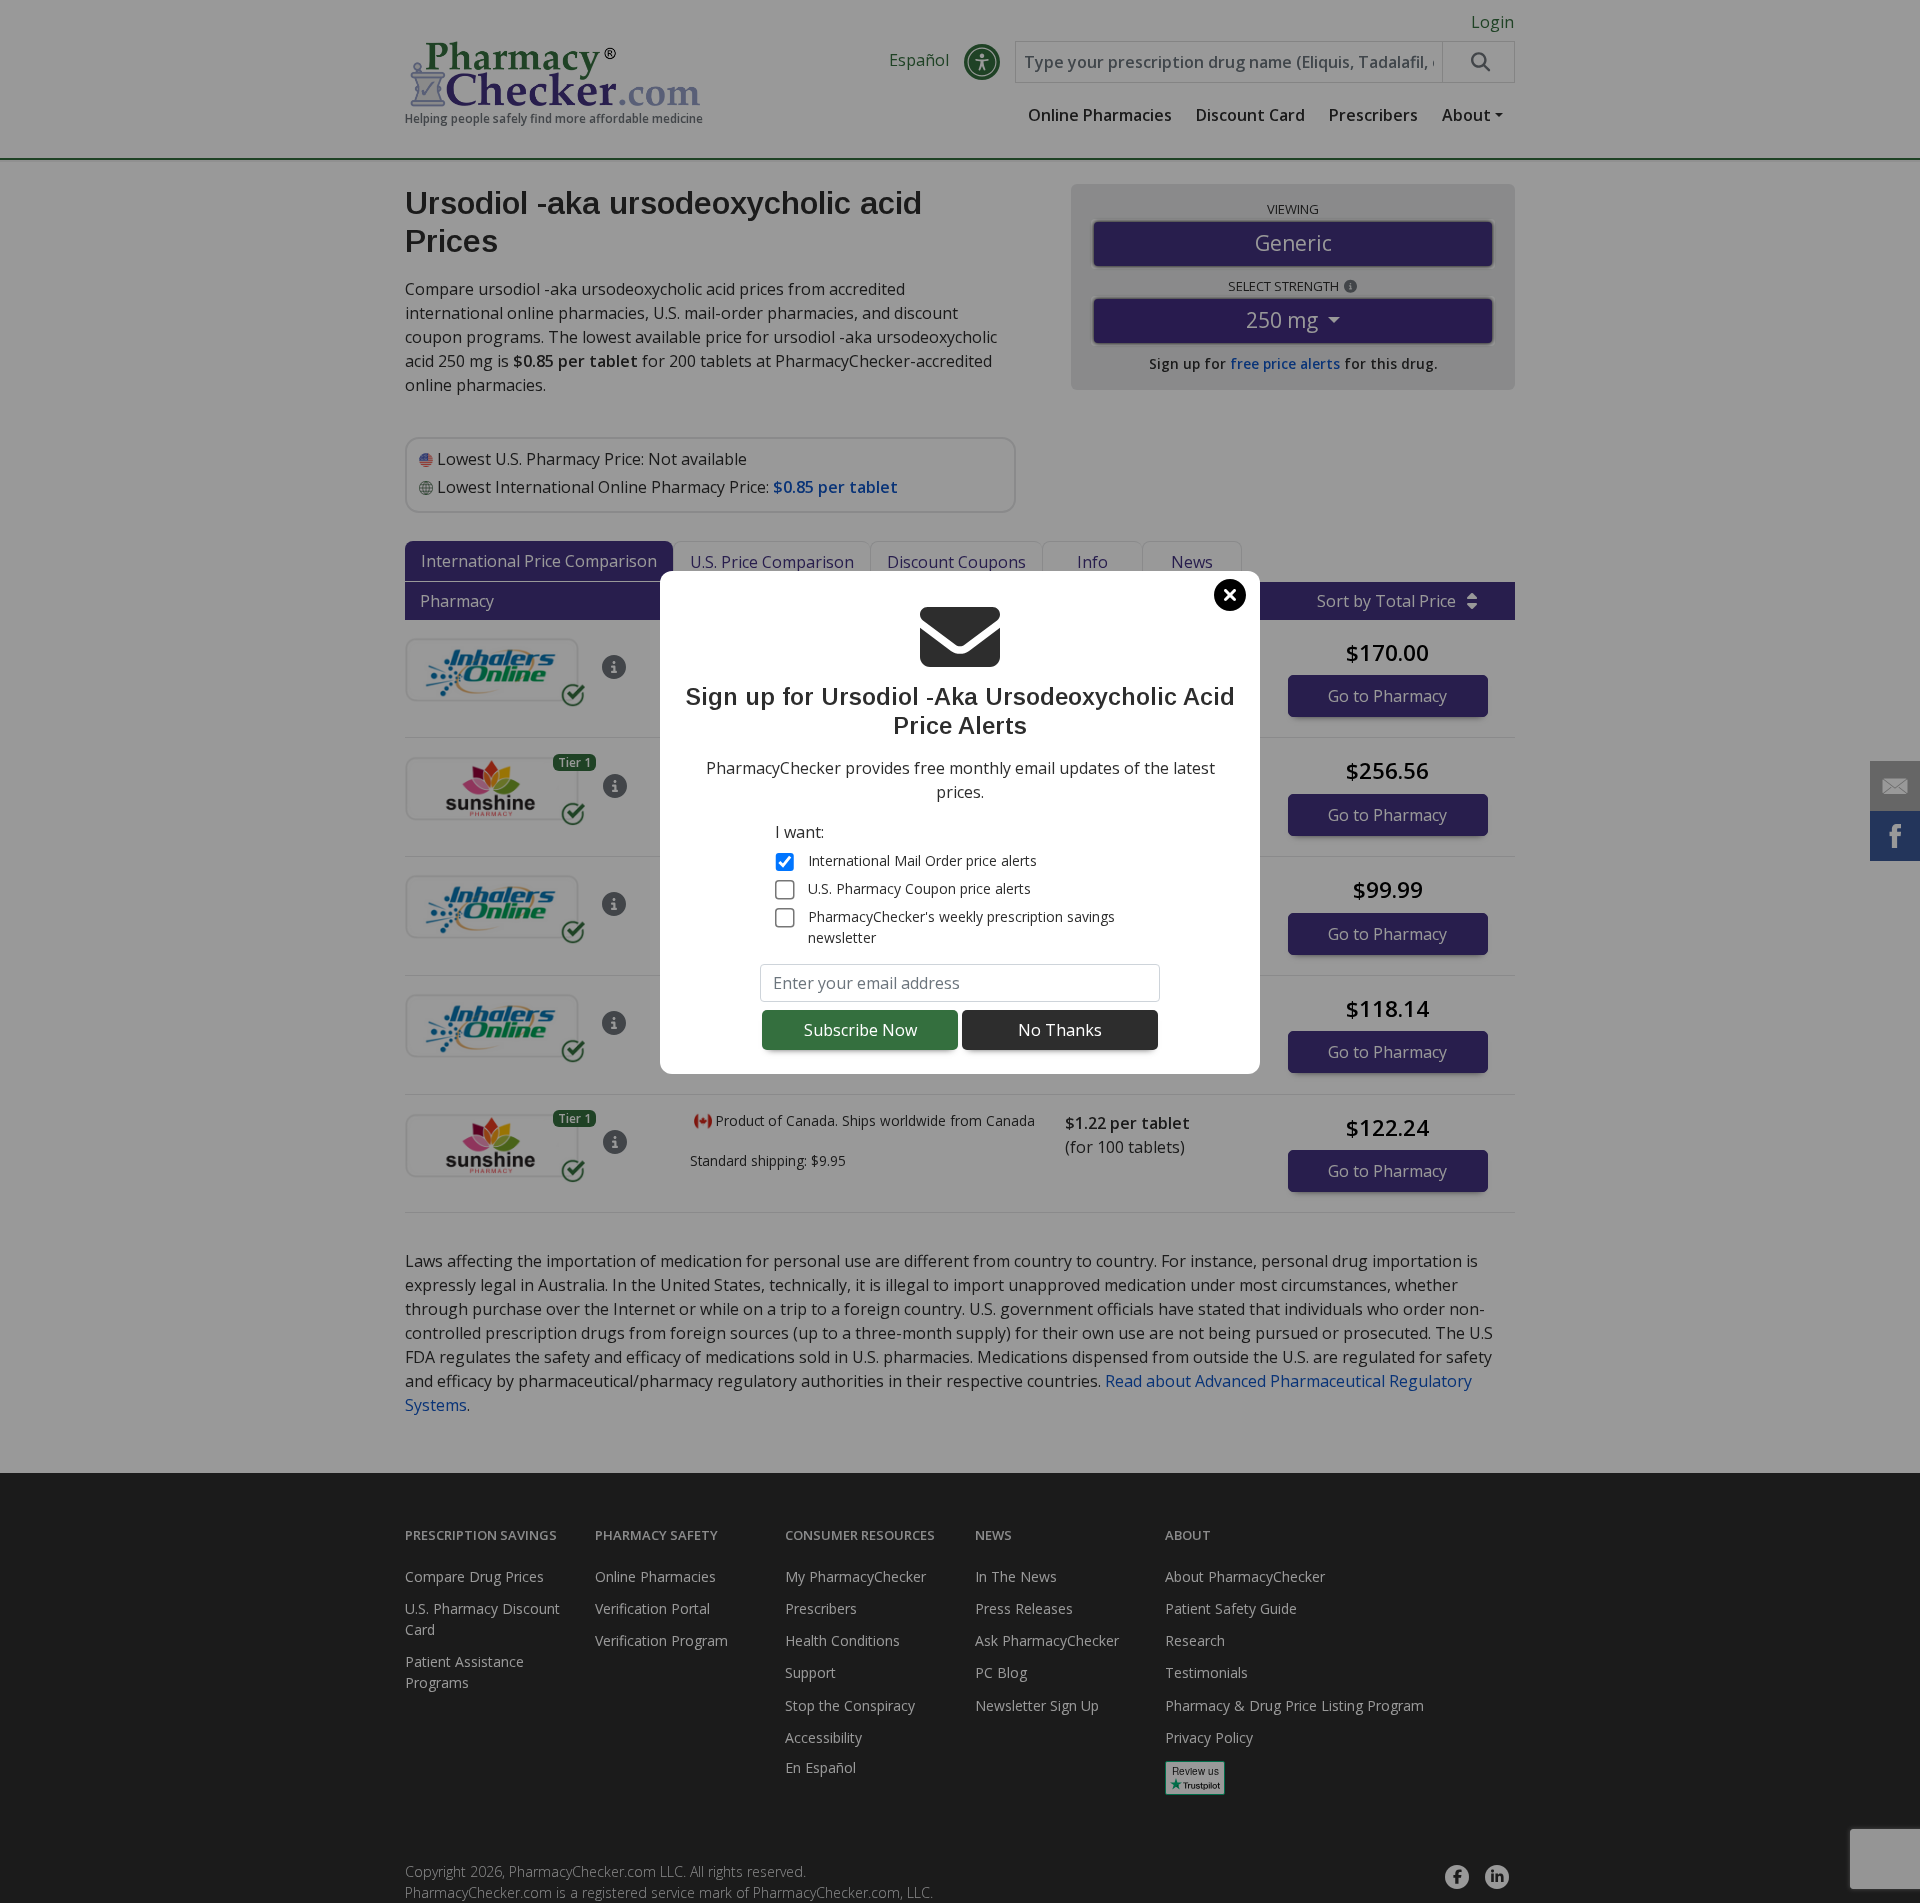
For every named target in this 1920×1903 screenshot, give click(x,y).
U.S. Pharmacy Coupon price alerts (919, 888)
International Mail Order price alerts (922, 860)
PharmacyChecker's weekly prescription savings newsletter (961, 927)
